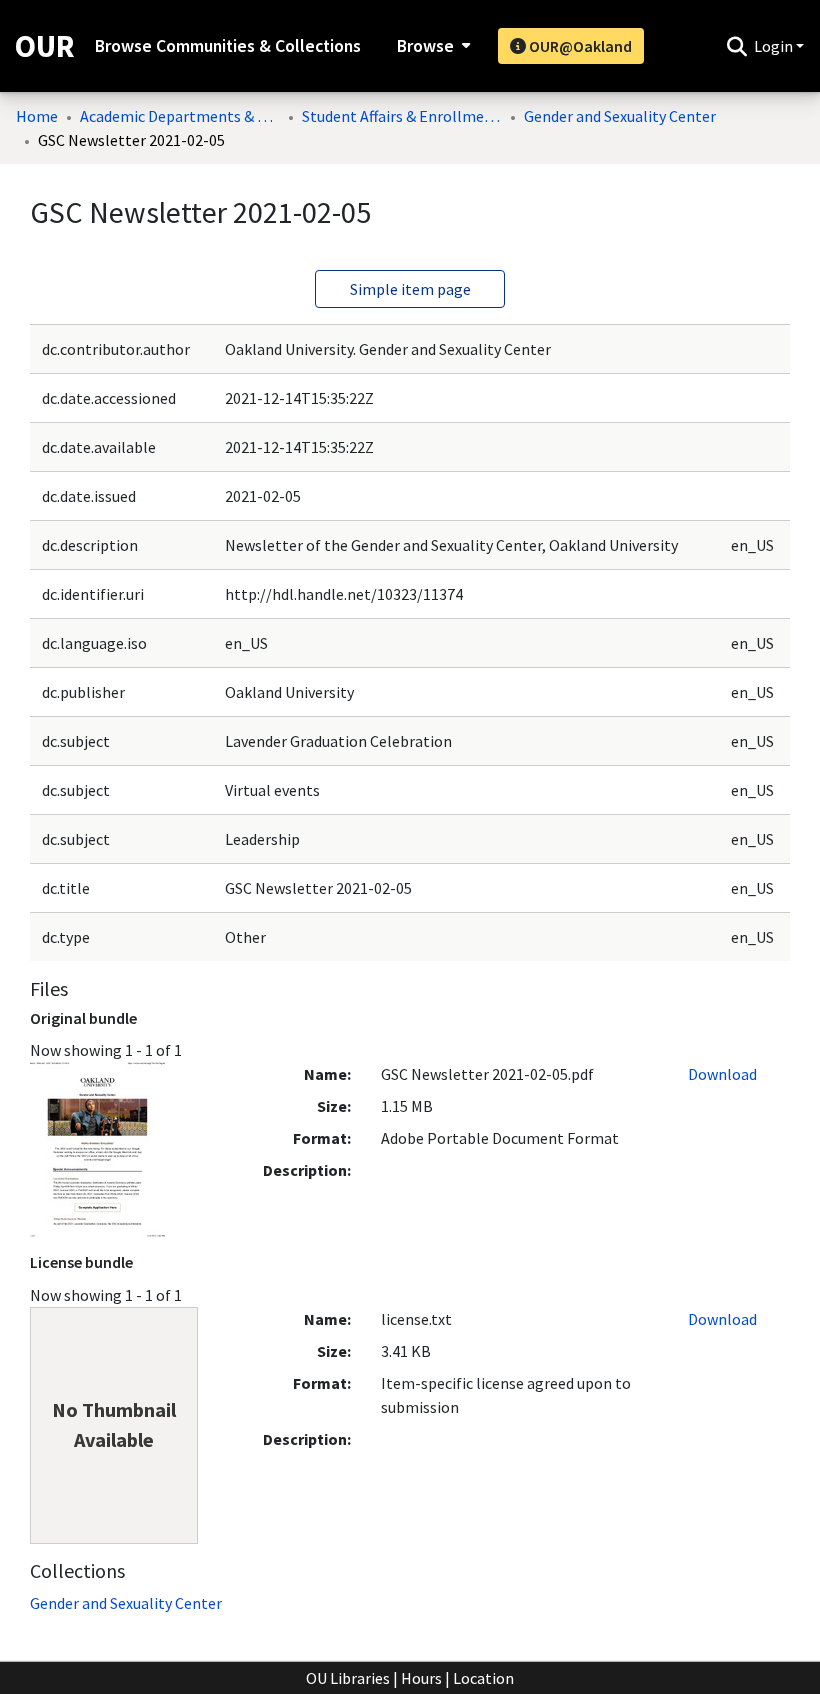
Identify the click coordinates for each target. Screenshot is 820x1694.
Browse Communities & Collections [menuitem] (228, 46)
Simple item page (410, 289)
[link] (126, 1603)
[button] (736, 46)
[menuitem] (431, 46)
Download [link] (722, 1074)
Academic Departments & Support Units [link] (180, 116)
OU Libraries (348, 1678)
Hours (421, 1678)
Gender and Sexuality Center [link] (620, 116)
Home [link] (37, 116)
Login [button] (775, 46)
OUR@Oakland (579, 46)
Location (483, 1678)
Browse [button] (425, 46)
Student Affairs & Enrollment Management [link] (402, 116)
